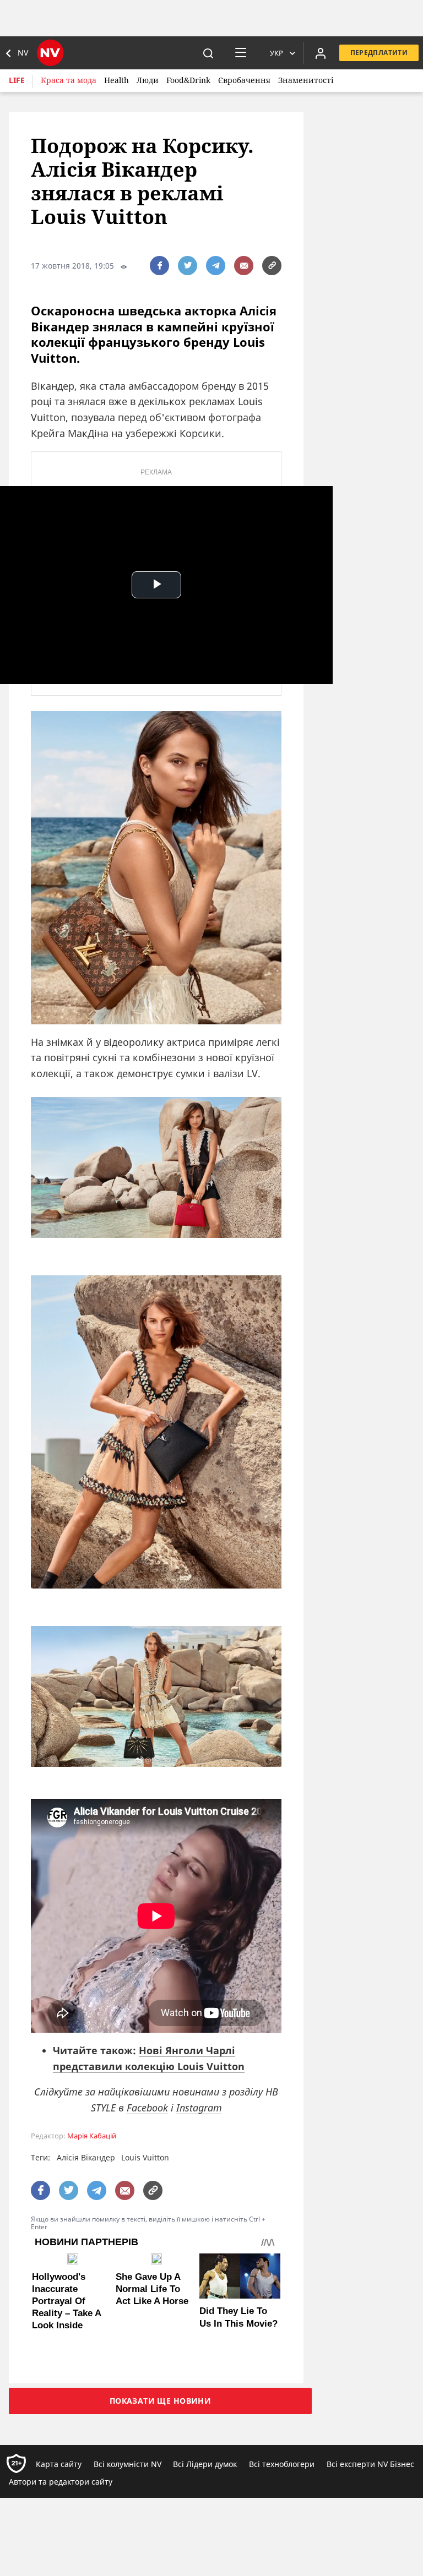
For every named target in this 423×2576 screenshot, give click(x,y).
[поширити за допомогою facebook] (159, 266)
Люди (148, 80)
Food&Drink (188, 80)
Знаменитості (306, 80)
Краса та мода (69, 80)
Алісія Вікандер (86, 2157)
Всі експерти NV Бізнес (370, 2464)
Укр (276, 53)
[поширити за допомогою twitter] (188, 266)
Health (116, 80)
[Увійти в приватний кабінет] (321, 53)
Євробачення (244, 80)
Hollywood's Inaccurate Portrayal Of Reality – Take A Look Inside (66, 2301)
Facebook (147, 2108)
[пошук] (208, 53)
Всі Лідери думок (205, 2464)
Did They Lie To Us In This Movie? (238, 2317)
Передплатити (379, 53)
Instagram (199, 2108)
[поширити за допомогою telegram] (216, 266)
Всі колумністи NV (128, 2464)
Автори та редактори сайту (61, 2482)
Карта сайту (59, 2464)
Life (17, 80)
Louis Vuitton (145, 2157)
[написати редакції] (244, 266)
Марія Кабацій (92, 2136)
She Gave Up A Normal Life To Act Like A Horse (152, 2289)
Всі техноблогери (282, 2464)
